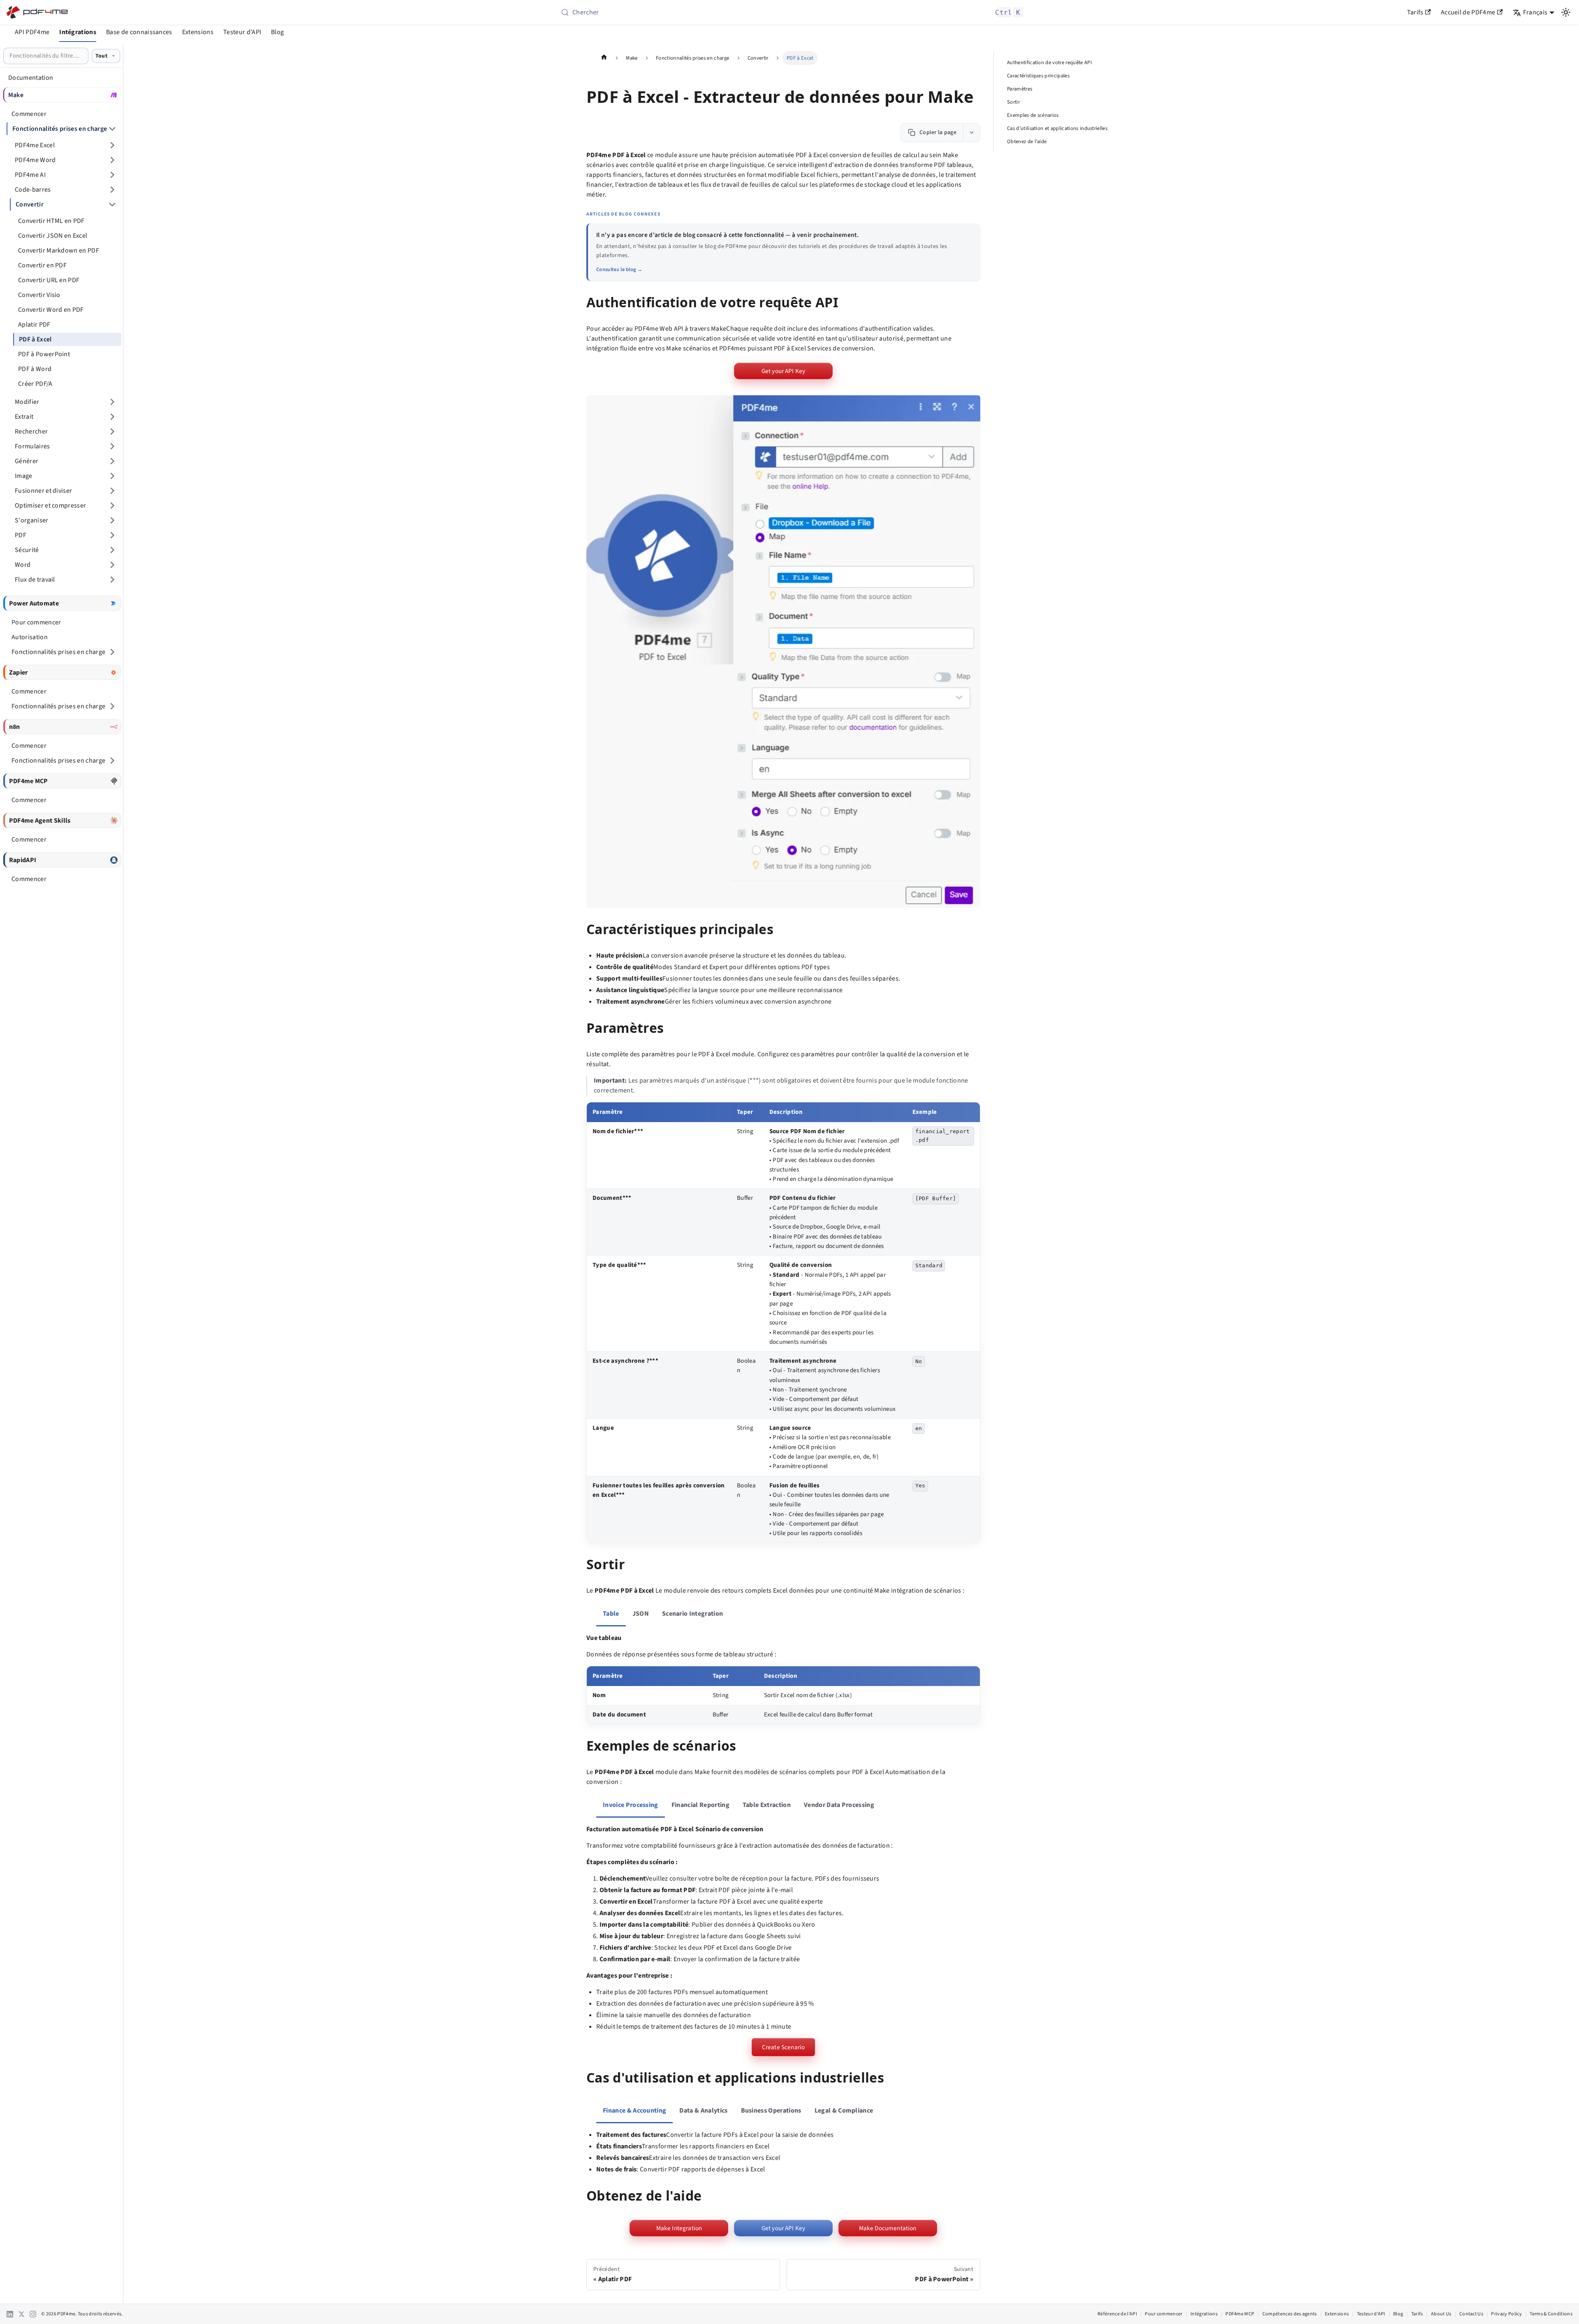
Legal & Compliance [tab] (844, 2111)
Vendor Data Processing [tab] (839, 1805)
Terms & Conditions (1551, 2314)
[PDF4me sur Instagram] (33, 2314)
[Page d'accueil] (604, 58)
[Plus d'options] (971, 132)
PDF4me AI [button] (30, 175)
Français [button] (1535, 12)
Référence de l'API (1117, 2314)
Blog (277, 32)
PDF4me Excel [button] (35, 145)
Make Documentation (888, 2228)
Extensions (198, 32)
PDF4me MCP (1240, 2314)
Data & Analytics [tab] (703, 2111)
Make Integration (679, 2228)
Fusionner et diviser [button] (43, 491)
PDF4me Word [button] (35, 160)
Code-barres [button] (33, 190)
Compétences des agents (1290, 2314)
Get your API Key (783, 371)
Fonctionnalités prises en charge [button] (60, 129)
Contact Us (1471, 2314)
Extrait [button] (24, 417)
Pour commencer (1163, 2314)
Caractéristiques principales (1038, 76)
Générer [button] (27, 461)
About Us (1441, 2314)
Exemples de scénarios (1033, 115)
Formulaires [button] (32, 446)
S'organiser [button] (32, 520)
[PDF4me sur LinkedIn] (10, 2314)
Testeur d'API (242, 32)
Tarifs (1415, 12)
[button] (783, 652)
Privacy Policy (1506, 2314)
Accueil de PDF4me (1468, 12)
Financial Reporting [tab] (700, 1805)
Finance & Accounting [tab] (634, 2111)
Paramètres (1020, 89)
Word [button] (23, 565)
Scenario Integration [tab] (692, 1614)
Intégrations (78, 32)
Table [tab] (611, 1614)
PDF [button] (21, 535)
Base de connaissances (139, 32)
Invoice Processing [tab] (631, 1805)
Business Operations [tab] (771, 2111)
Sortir (1013, 102)
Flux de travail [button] (35, 580)
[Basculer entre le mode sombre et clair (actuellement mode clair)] (1566, 12)
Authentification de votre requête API (1049, 63)
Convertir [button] (30, 204)
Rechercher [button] (31, 431)
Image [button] (24, 476)
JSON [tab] (641, 1614)
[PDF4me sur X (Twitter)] (21, 2314)
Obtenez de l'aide (1027, 141)
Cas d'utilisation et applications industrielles (1057, 128)
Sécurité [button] (27, 550)
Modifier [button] (27, 402)
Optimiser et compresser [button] (50, 506)
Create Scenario (783, 2047)
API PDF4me (32, 32)
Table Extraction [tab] (767, 1805)
